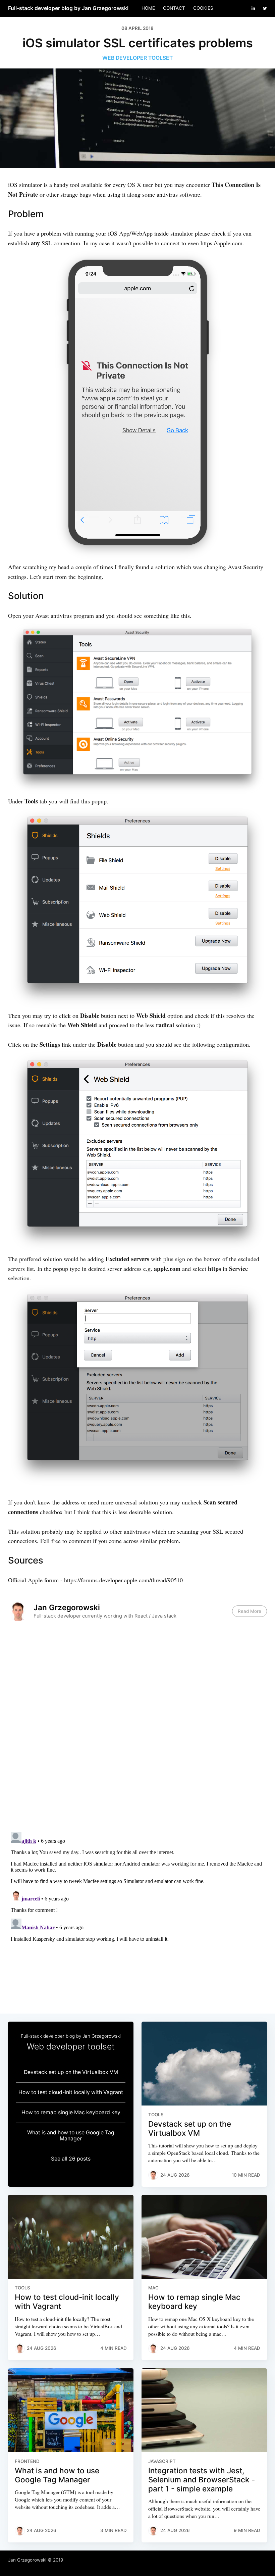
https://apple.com (222, 243)
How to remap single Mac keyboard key (71, 2112)
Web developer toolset (137, 58)
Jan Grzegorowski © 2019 (36, 2560)
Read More (250, 1611)
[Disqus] (137, 1729)
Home (148, 8)
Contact (174, 8)
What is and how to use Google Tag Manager (71, 2136)
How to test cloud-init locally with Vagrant (71, 2092)
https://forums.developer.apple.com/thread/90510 (123, 1580)
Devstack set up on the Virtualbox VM (71, 2072)
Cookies (203, 8)
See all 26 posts (71, 2159)
